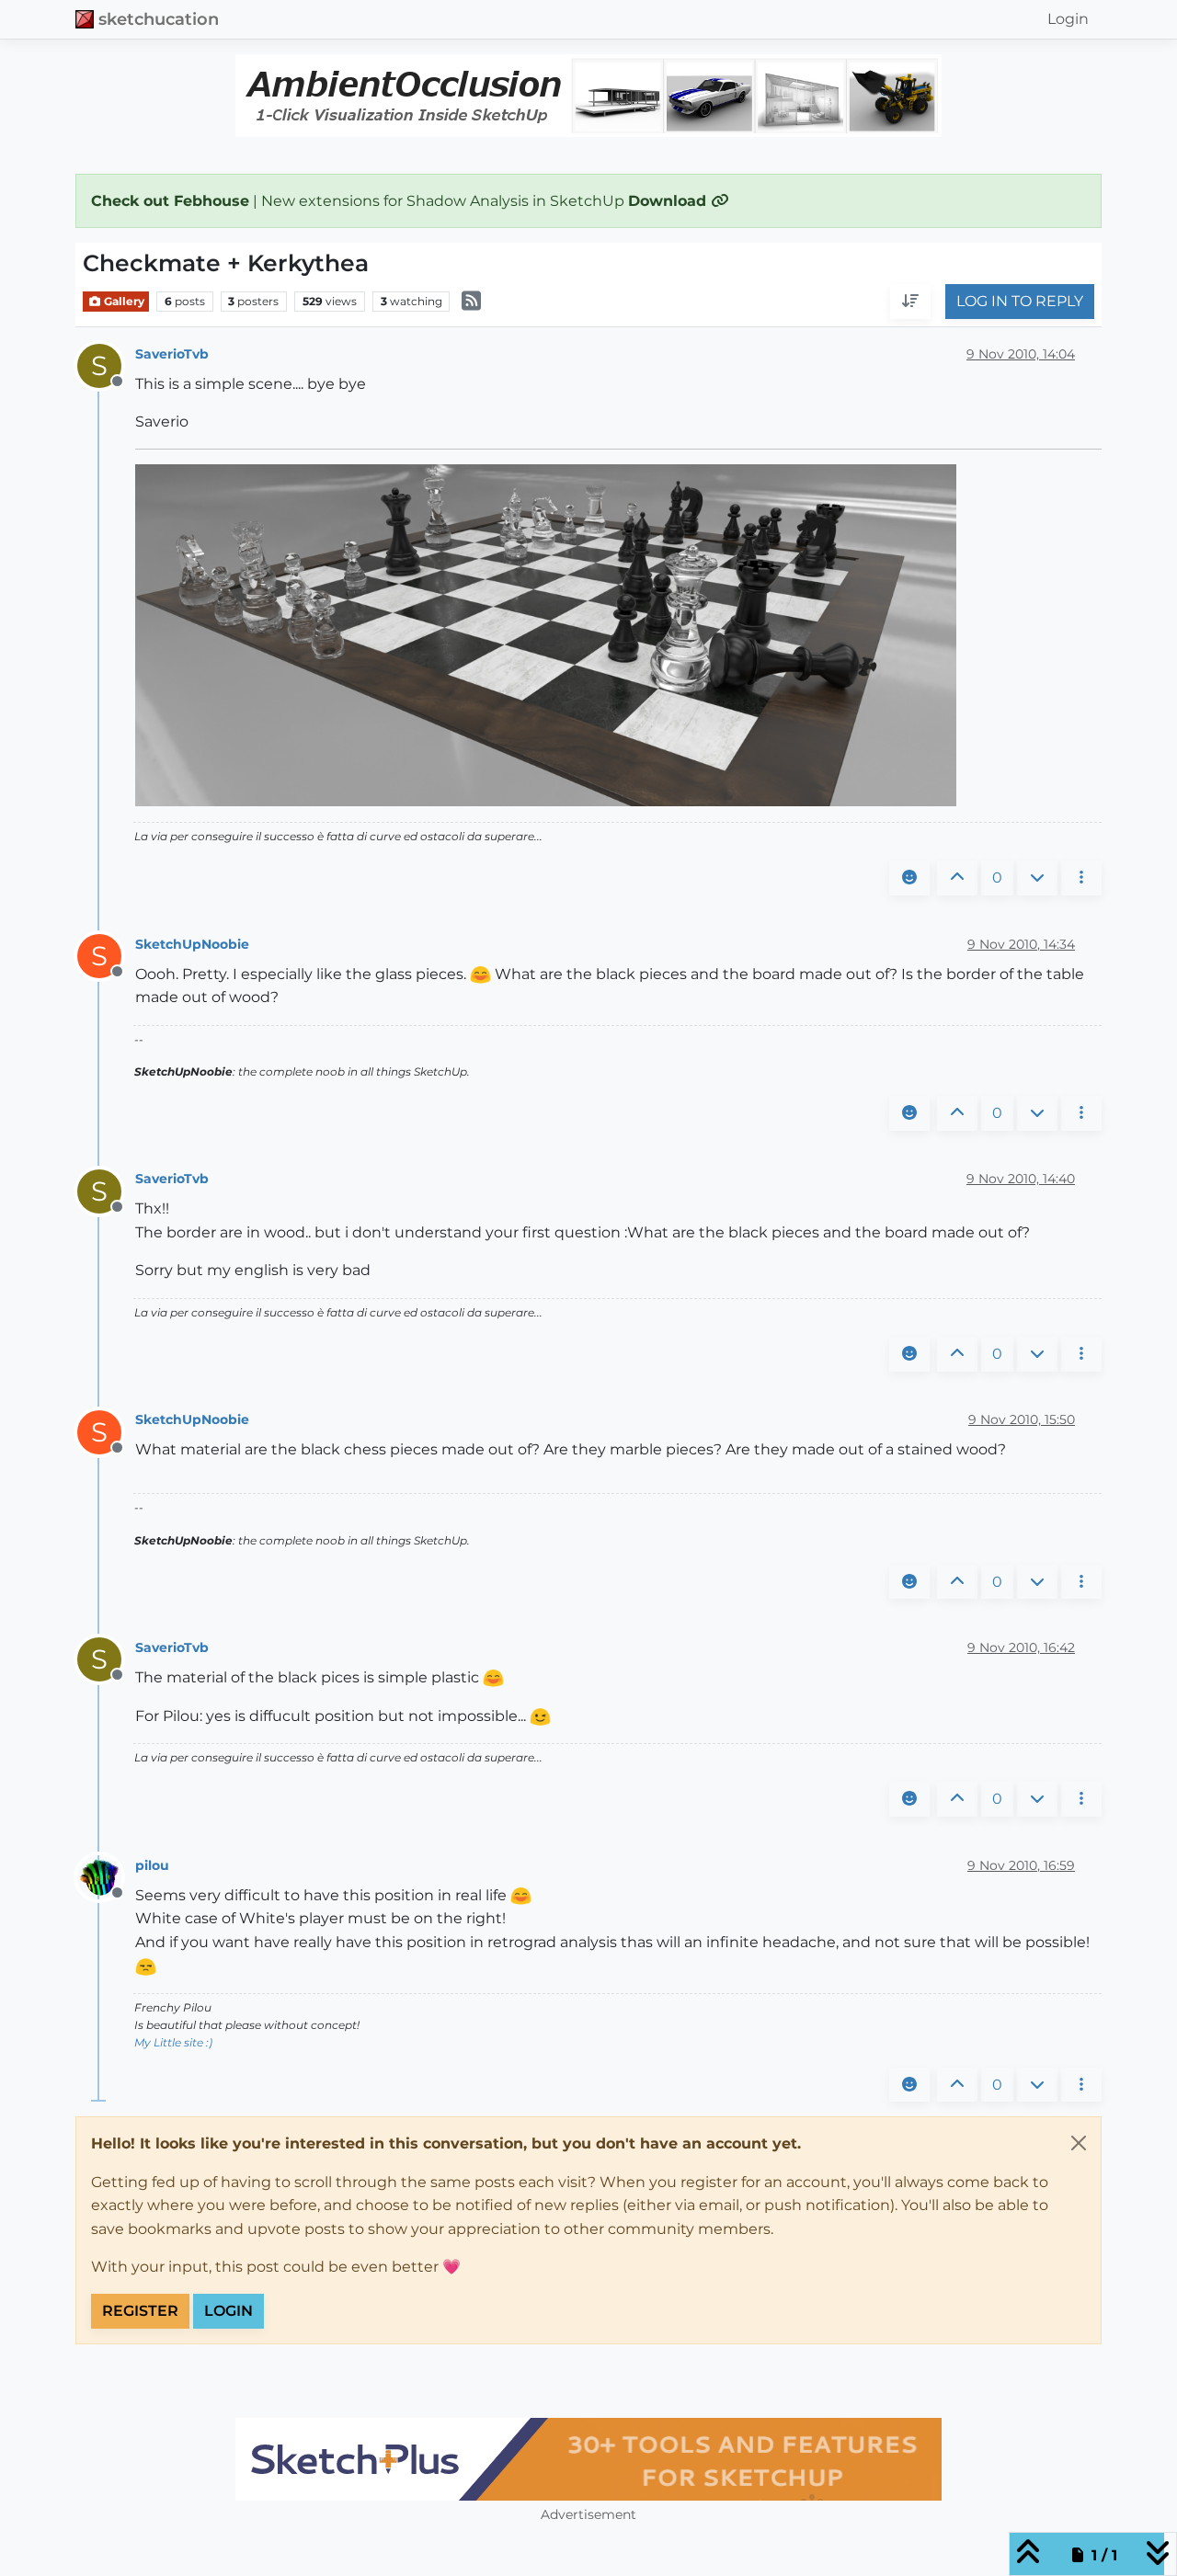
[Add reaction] (909, 878)
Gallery (123, 301)
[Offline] (106, 1876)
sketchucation (159, 19)
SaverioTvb (172, 354)
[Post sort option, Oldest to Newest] (910, 302)
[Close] (1079, 2143)
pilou (152, 1865)
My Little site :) (173, 2042)
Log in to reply (1020, 302)
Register (140, 2311)
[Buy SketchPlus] (588, 2459)
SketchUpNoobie (192, 944)
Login (229, 2311)
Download (669, 201)
